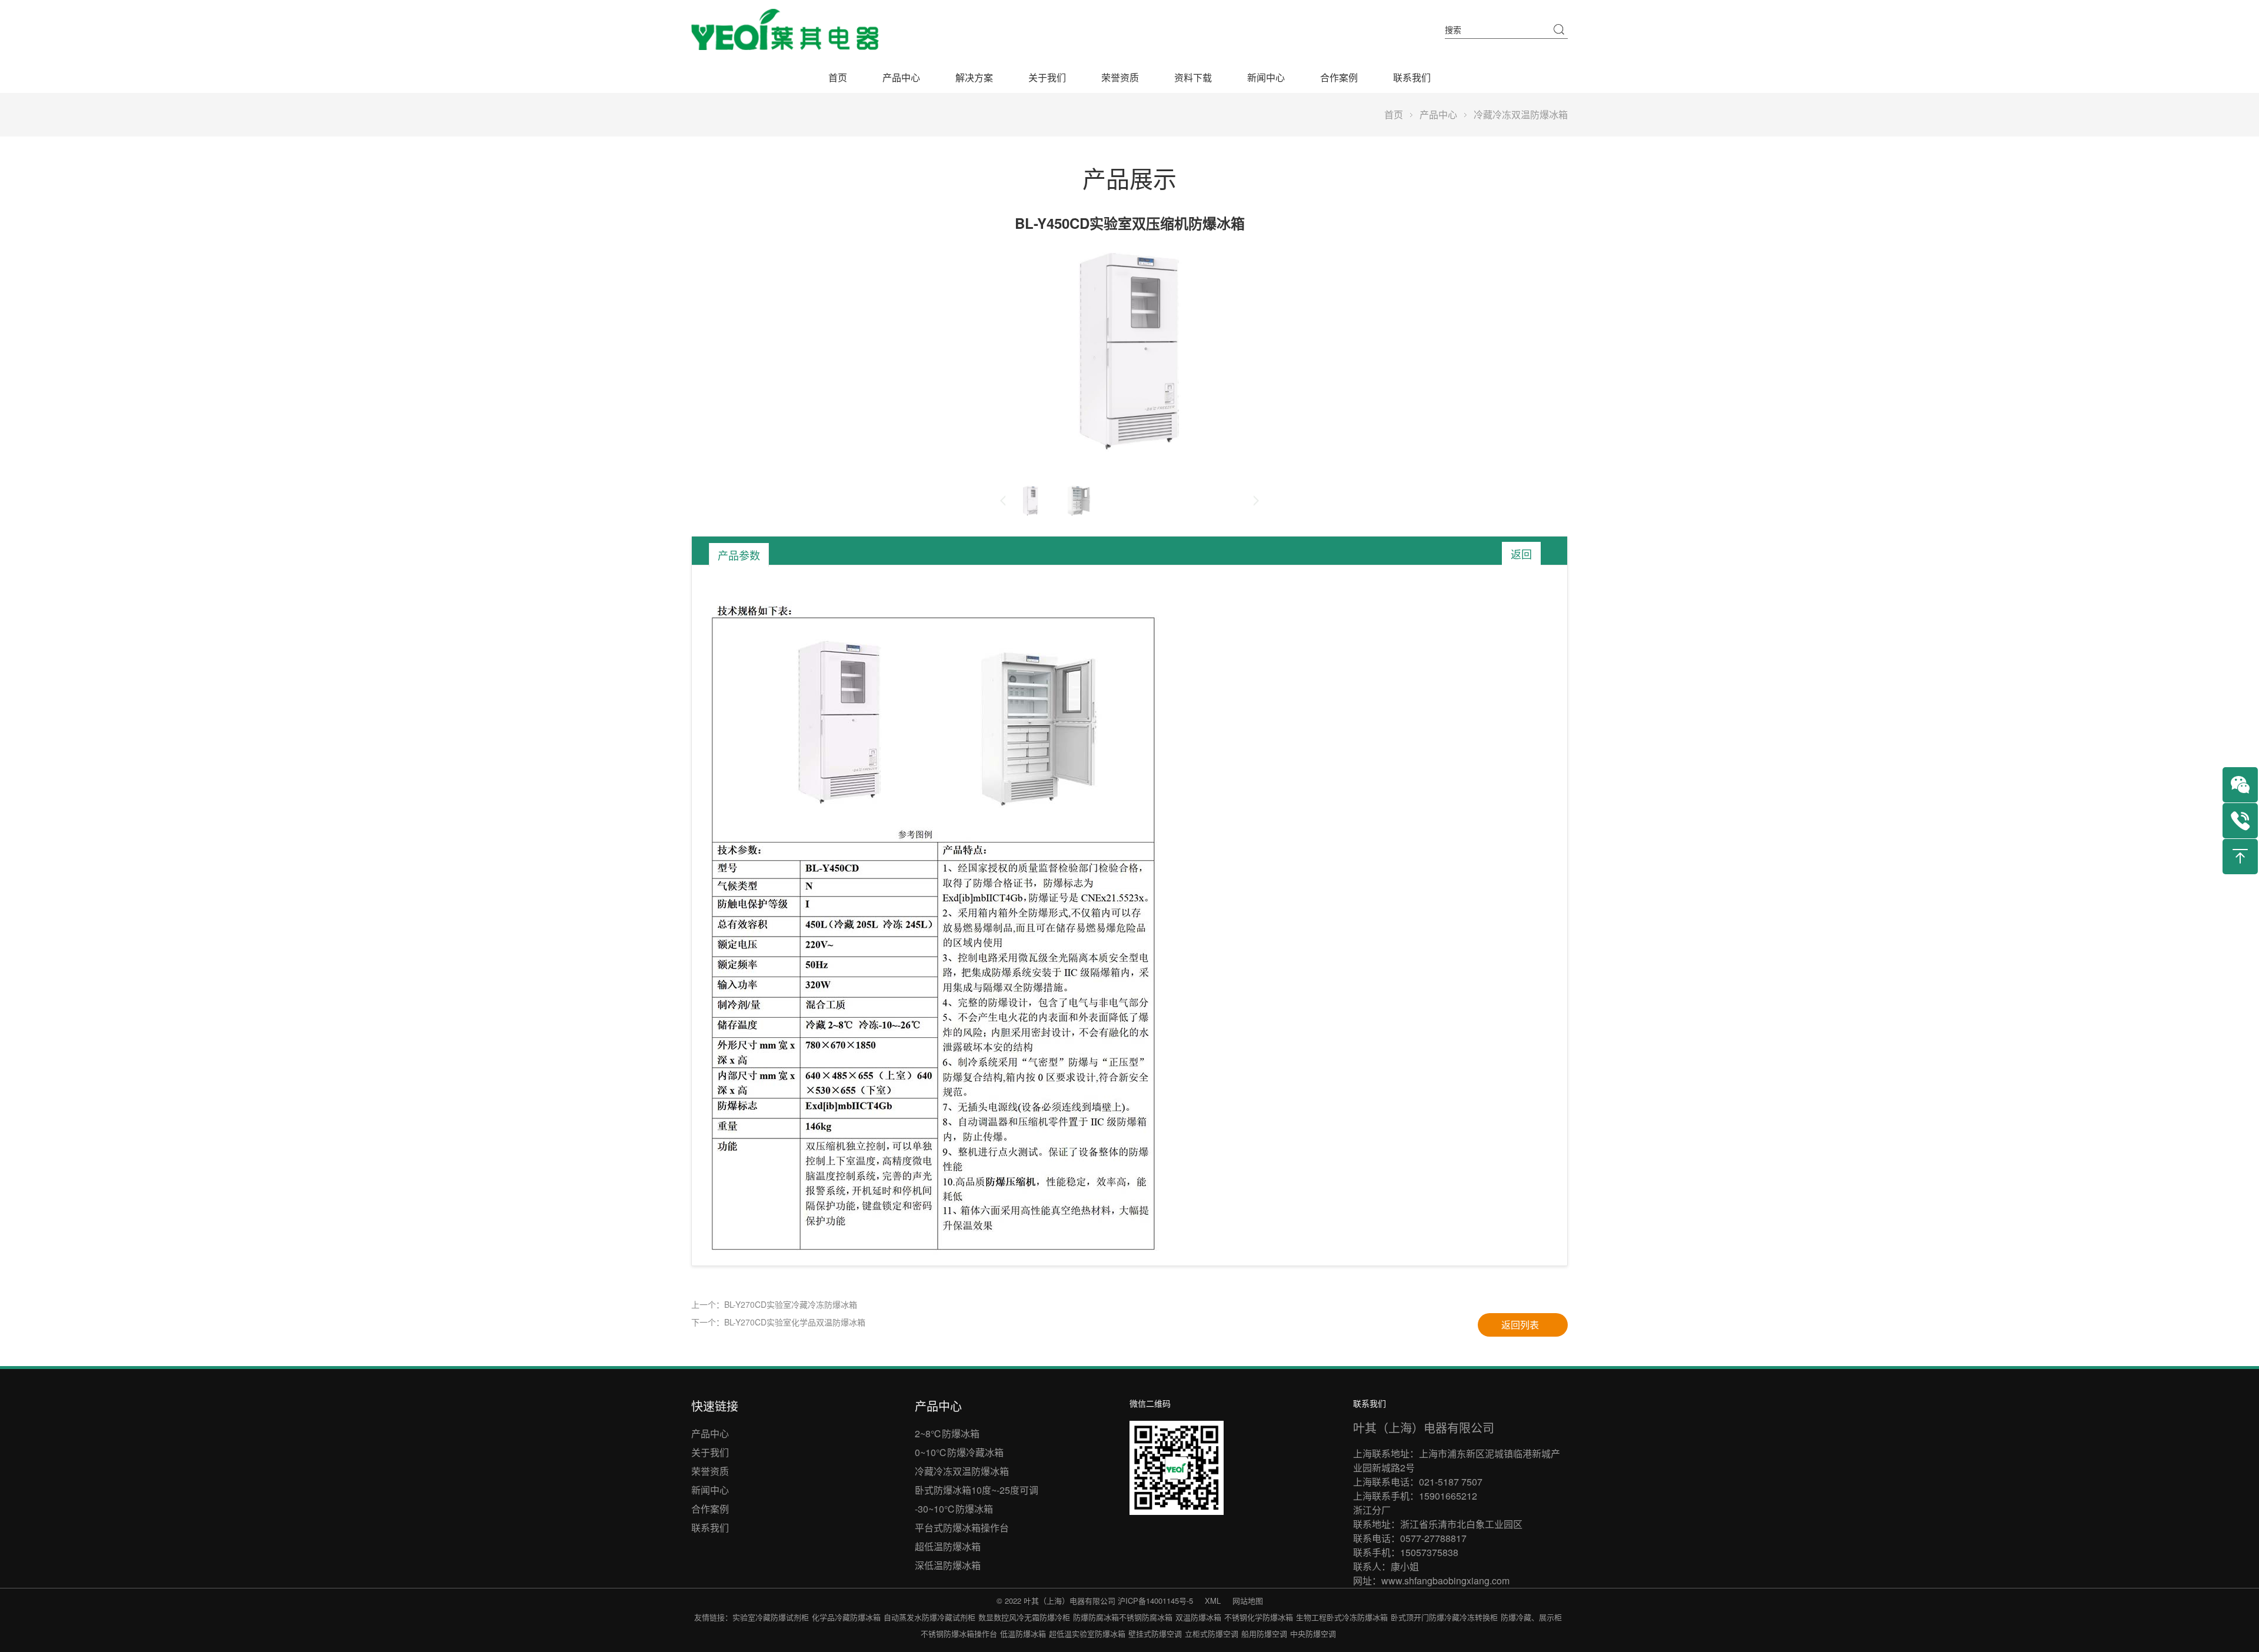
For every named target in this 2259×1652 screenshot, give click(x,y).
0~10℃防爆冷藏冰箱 (959, 1452)
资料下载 (1193, 77)
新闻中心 (1266, 77)
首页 (838, 77)
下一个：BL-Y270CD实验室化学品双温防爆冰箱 (778, 1322)
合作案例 (1339, 77)
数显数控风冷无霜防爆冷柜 (1024, 1617)
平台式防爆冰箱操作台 (962, 1528)
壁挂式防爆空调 (1155, 1633)
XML (1213, 1601)
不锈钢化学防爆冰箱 (1259, 1617)
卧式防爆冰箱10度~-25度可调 (977, 1490)
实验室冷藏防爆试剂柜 (771, 1617)
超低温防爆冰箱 (948, 1546)
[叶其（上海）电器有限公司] (785, 29)
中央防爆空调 (1313, 1633)
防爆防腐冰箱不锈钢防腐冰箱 (1123, 1617)
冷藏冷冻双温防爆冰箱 (1521, 114)
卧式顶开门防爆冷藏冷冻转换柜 (1444, 1617)
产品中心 (901, 77)
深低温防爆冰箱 (948, 1565)
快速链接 (715, 1406)
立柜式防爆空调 (1212, 1633)
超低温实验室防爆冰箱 (1087, 1633)
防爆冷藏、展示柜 (1531, 1617)
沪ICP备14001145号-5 (1155, 1601)
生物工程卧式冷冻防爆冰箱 (1342, 1617)
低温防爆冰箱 (1023, 1633)
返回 (1521, 554)
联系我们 (1412, 77)
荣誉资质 (1120, 77)
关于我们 (1047, 77)
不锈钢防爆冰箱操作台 (959, 1633)
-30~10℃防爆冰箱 (954, 1509)
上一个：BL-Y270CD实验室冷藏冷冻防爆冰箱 (774, 1304)
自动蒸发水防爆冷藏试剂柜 (929, 1617)
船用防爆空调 (1264, 1633)
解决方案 (974, 77)
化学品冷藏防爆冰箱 (846, 1617)
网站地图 (1248, 1601)
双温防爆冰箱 (1198, 1617)
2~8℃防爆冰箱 (947, 1433)
